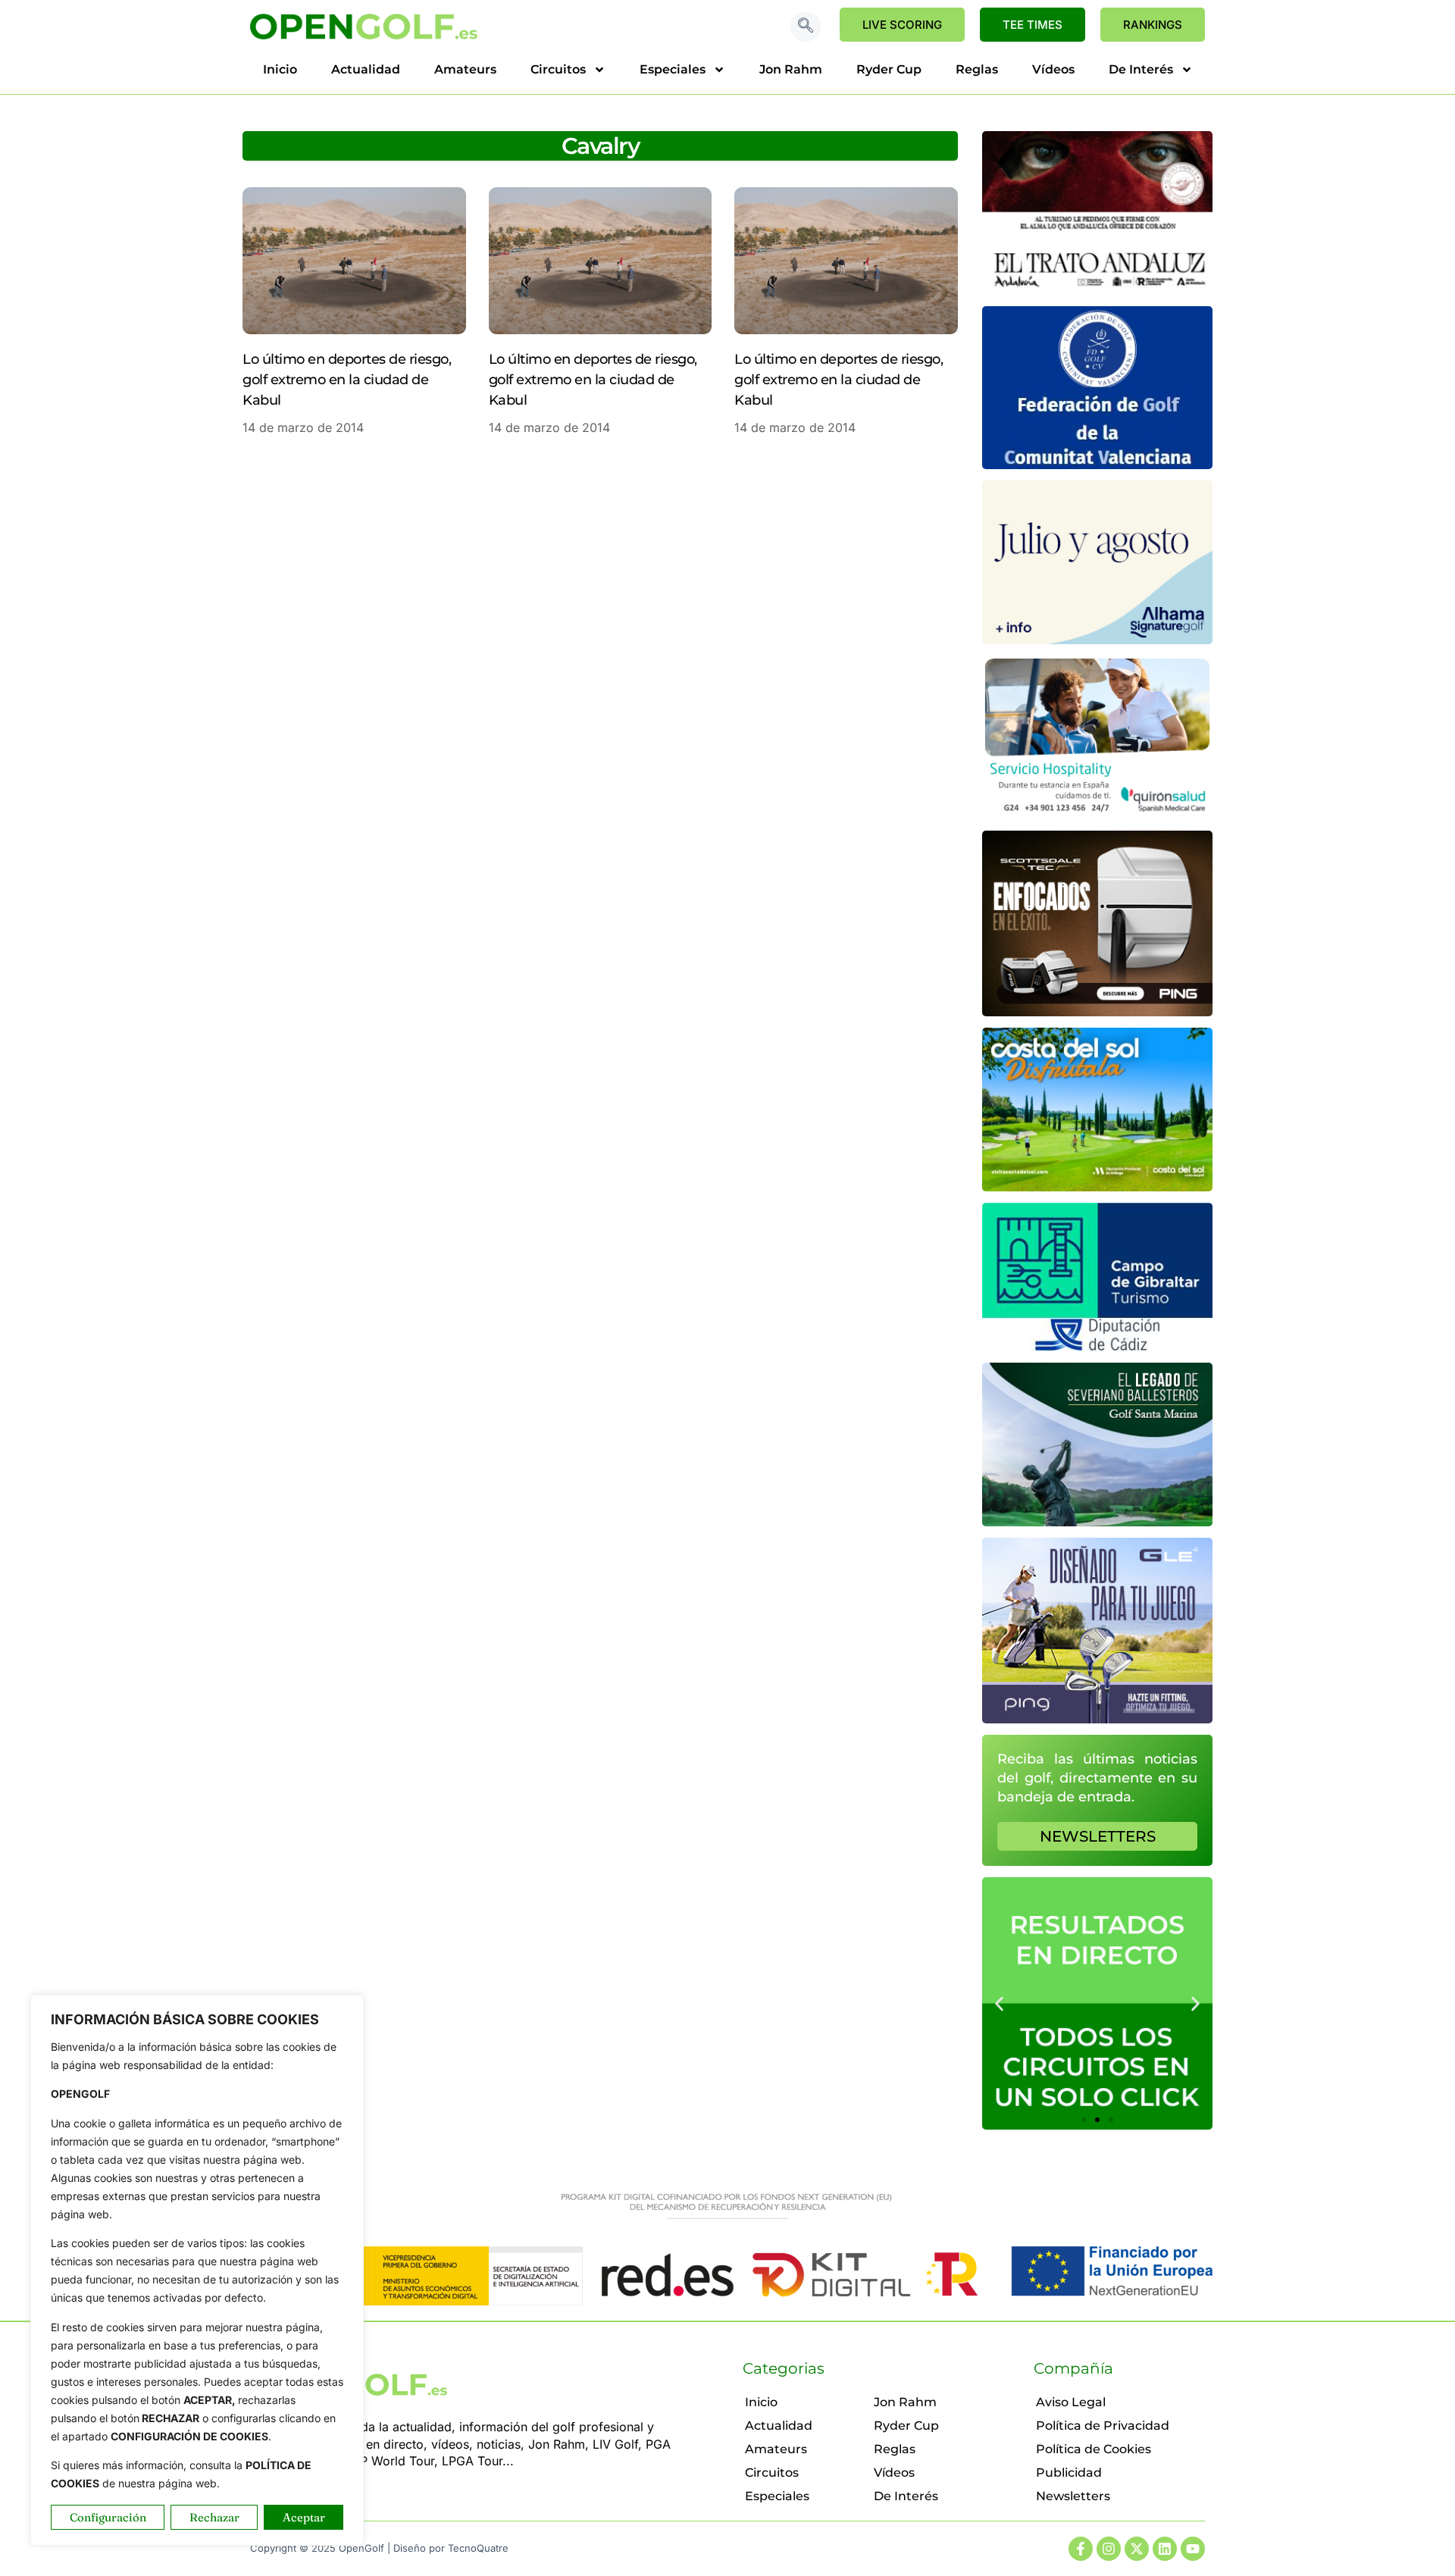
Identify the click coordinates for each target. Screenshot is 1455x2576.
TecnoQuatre (478, 2548)
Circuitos (558, 69)
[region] (197, 2270)
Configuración (108, 2517)
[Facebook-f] (1081, 2549)
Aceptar (304, 2517)
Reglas (977, 69)
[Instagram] (1109, 2549)
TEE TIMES (1033, 25)
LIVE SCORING (902, 25)
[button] (806, 27)
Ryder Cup (889, 69)
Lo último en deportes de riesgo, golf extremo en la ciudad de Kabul (347, 380)
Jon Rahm (791, 69)
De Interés (1141, 69)
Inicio (280, 69)
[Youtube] (1193, 2549)
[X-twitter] (1137, 2549)
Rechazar (214, 2517)
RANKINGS (1153, 25)
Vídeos (1053, 69)
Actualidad (366, 69)
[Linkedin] (1165, 2549)
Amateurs (465, 69)
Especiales (673, 69)
